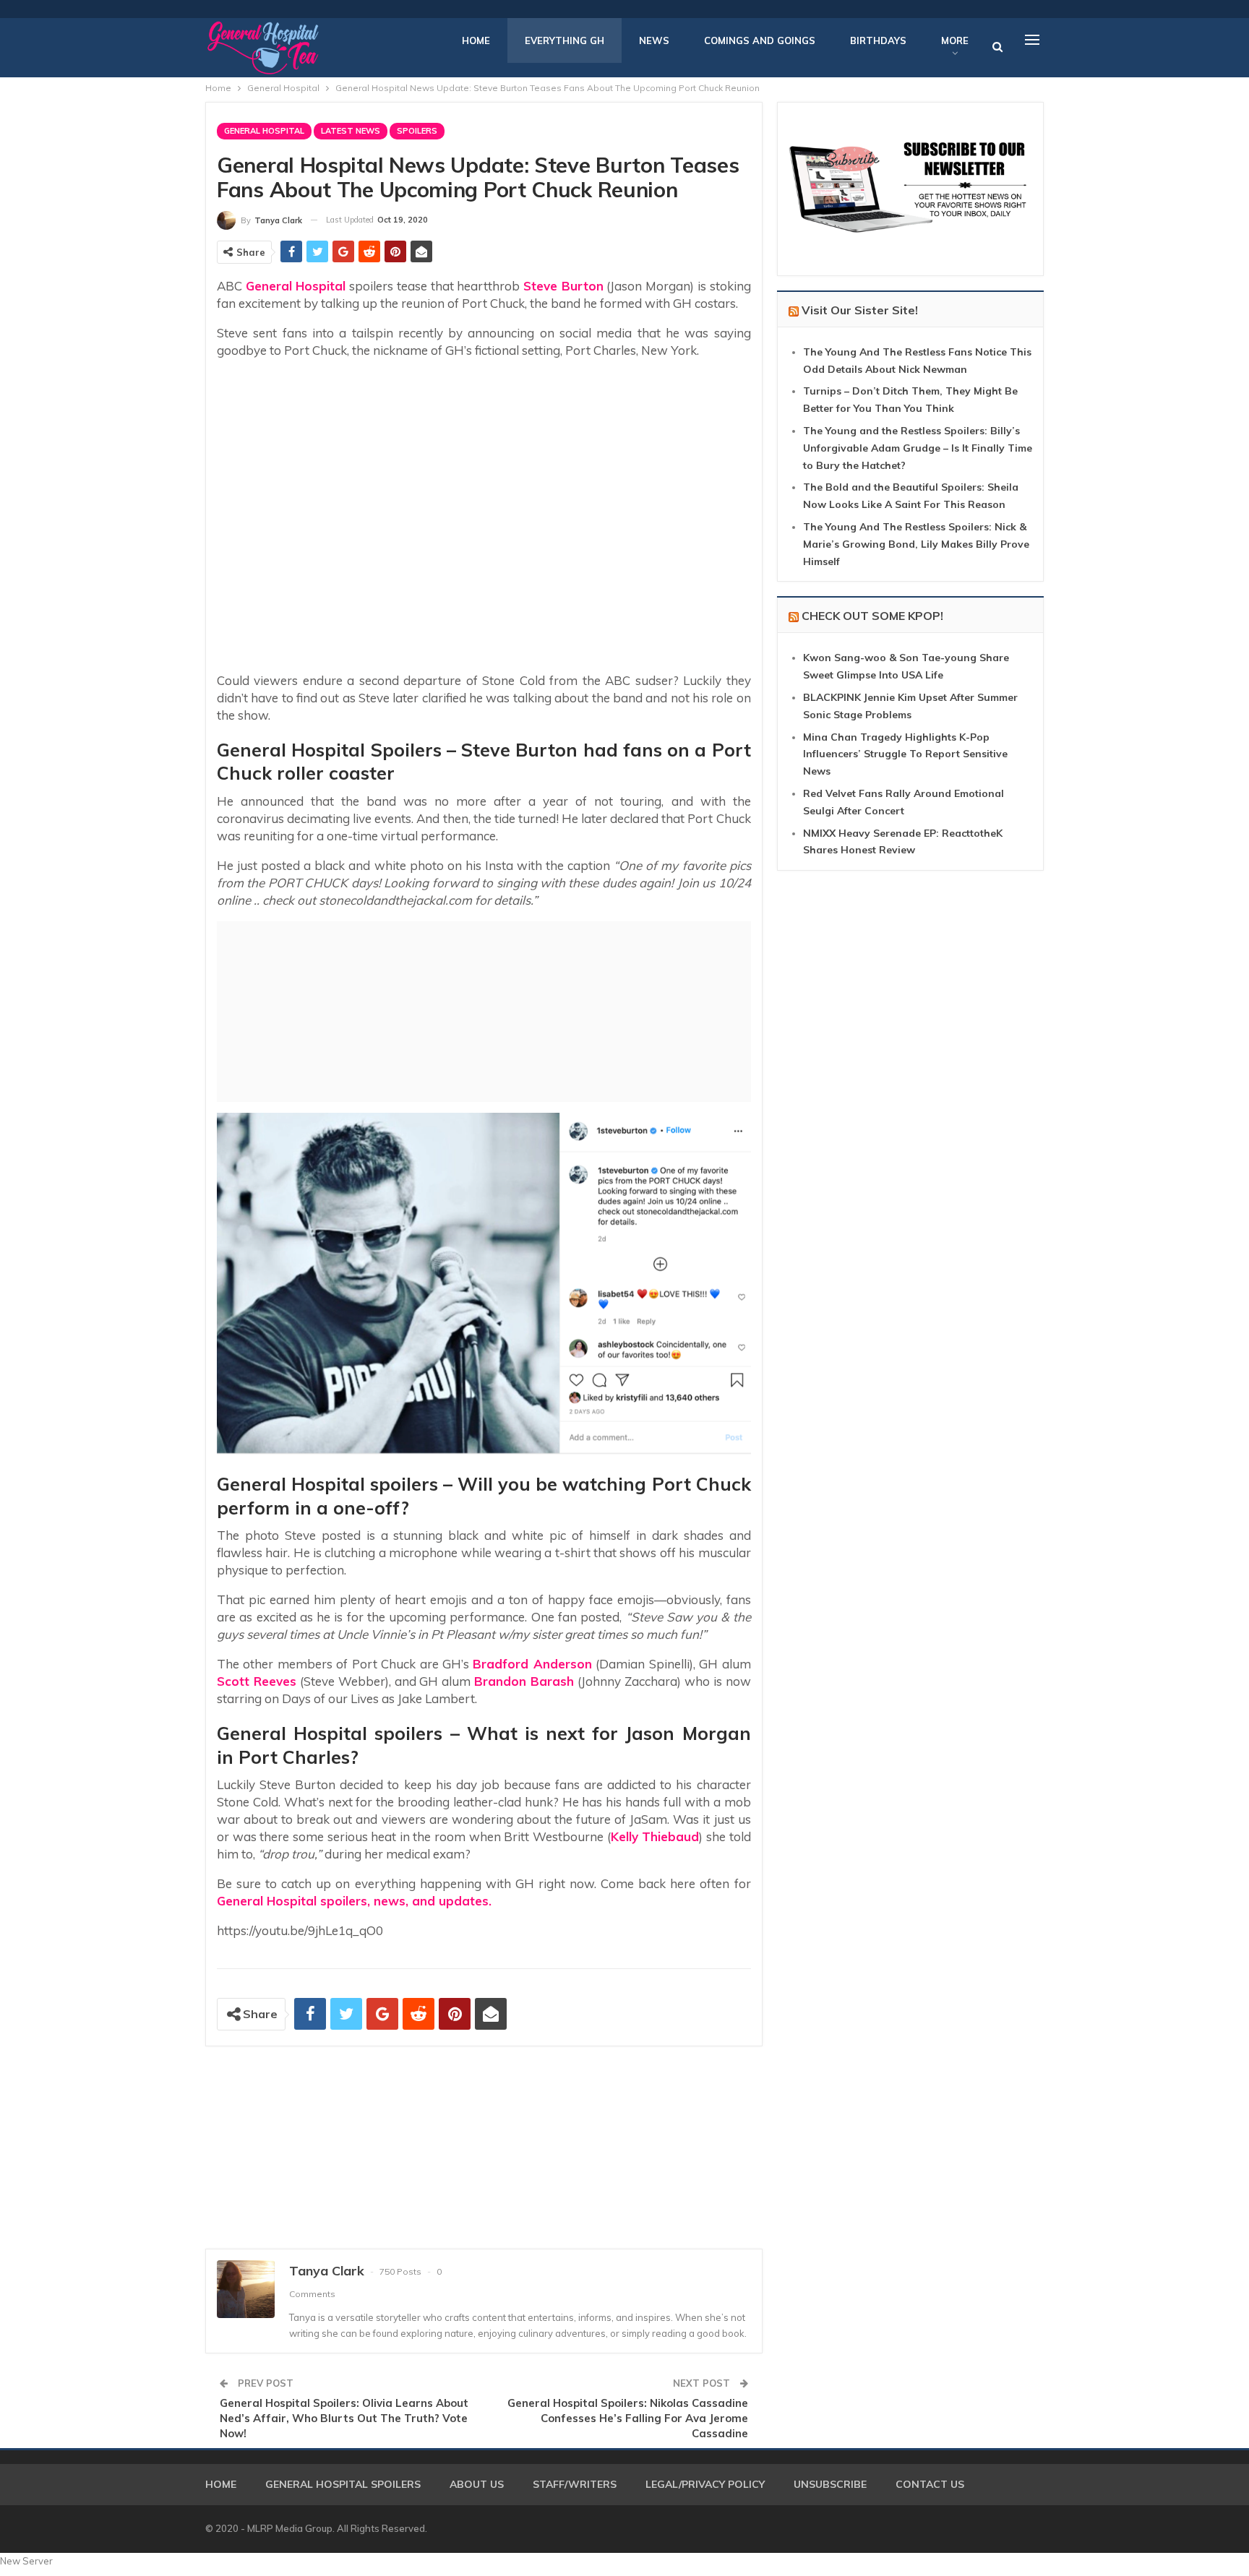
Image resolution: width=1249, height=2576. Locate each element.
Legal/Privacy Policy (705, 2484)
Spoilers (417, 131)
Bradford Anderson (532, 1664)
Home (476, 40)
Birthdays (878, 40)
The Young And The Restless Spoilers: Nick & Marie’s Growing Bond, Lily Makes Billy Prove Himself (916, 544)
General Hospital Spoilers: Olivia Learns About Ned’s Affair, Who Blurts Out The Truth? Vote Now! (344, 2418)
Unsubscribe (830, 2484)
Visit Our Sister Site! (860, 310)
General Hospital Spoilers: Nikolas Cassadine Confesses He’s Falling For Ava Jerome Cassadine (628, 2418)
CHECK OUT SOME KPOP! (872, 616)
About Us (477, 2484)
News (654, 40)
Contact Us (930, 2484)
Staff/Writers (575, 2484)
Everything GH (565, 40)
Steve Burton (563, 286)
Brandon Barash (524, 1681)
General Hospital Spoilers (343, 2484)
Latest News (351, 131)
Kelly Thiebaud (655, 1836)
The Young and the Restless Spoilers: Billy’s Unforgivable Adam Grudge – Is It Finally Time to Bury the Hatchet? (918, 448)
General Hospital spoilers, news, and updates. (354, 1901)
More (955, 40)
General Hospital (264, 131)
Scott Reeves (257, 1681)
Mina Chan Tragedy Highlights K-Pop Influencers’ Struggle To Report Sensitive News (905, 754)
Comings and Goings (760, 40)
